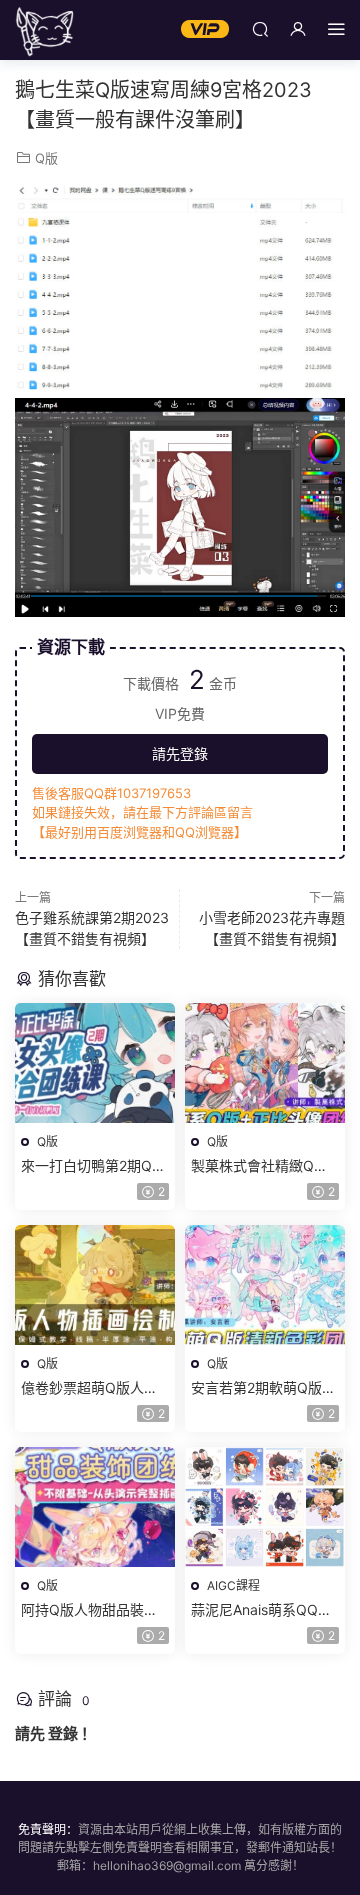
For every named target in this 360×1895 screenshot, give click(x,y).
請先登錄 (180, 753)
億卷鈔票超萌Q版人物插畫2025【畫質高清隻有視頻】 (94, 1388)
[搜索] (260, 28)
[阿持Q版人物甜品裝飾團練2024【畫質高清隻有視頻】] (95, 1507)
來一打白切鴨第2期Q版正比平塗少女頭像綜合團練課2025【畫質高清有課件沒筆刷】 (94, 1166)
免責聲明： (48, 1829)
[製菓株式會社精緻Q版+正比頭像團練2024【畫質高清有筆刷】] (265, 1063)
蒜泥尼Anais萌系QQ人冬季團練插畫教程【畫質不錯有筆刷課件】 (261, 1610)
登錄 (63, 1733)
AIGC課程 (233, 1585)
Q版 (46, 158)
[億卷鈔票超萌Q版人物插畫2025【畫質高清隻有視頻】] (95, 1285)
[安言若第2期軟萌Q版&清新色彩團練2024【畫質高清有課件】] (265, 1285)
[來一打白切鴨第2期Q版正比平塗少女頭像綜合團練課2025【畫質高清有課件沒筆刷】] (95, 1063)
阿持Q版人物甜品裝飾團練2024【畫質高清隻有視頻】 (94, 1610)
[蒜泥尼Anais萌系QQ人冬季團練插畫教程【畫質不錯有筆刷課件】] (265, 1507)
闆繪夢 (45, 30)
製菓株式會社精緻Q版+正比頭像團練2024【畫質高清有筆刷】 (259, 1166)
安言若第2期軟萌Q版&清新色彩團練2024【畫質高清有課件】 (264, 1388)
